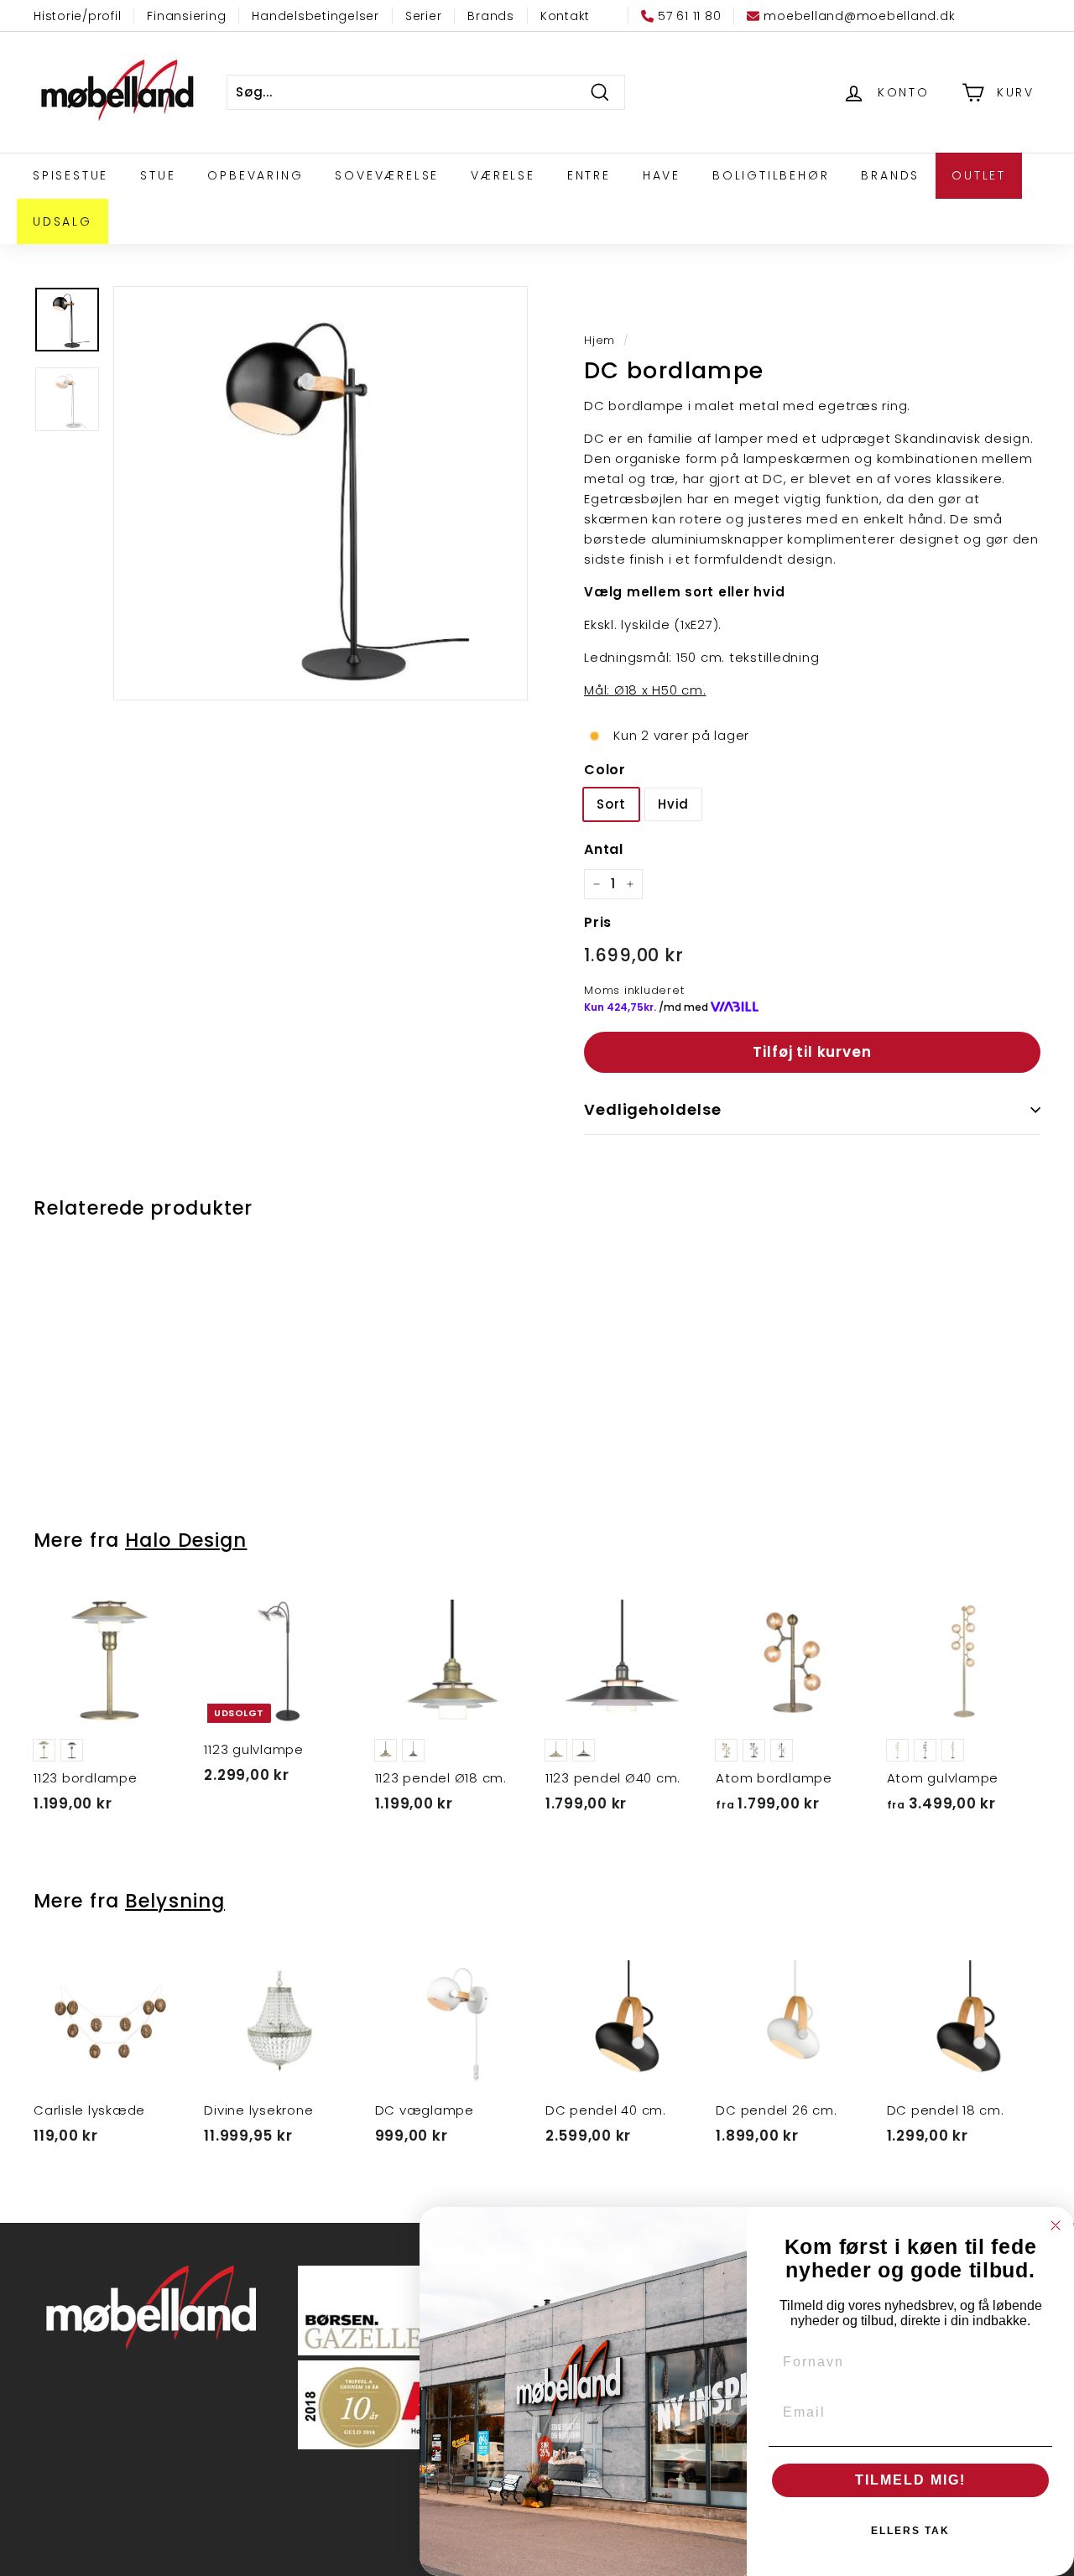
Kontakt (565, 16)
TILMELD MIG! (910, 2480)
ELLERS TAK (910, 2531)
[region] (321, 493)
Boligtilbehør (771, 175)
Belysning (175, 1901)
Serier (424, 16)
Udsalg (63, 221)
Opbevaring (255, 175)
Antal (604, 849)
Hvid (673, 804)
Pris (598, 922)
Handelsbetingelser (315, 16)
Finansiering (186, 16)
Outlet (979, 175)
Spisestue (70, 175)
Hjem (600, 340)
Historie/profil (77, 16)
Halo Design (186, 1540)
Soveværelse (387, 175)
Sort (611, 804)
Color (605, 770)
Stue (158, 175)
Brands (491, 16)
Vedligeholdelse (653, 1109)
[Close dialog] (1056, 2225)
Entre (589, 175)
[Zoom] (321, 493)
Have (662, 175)
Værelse (503, 175)
